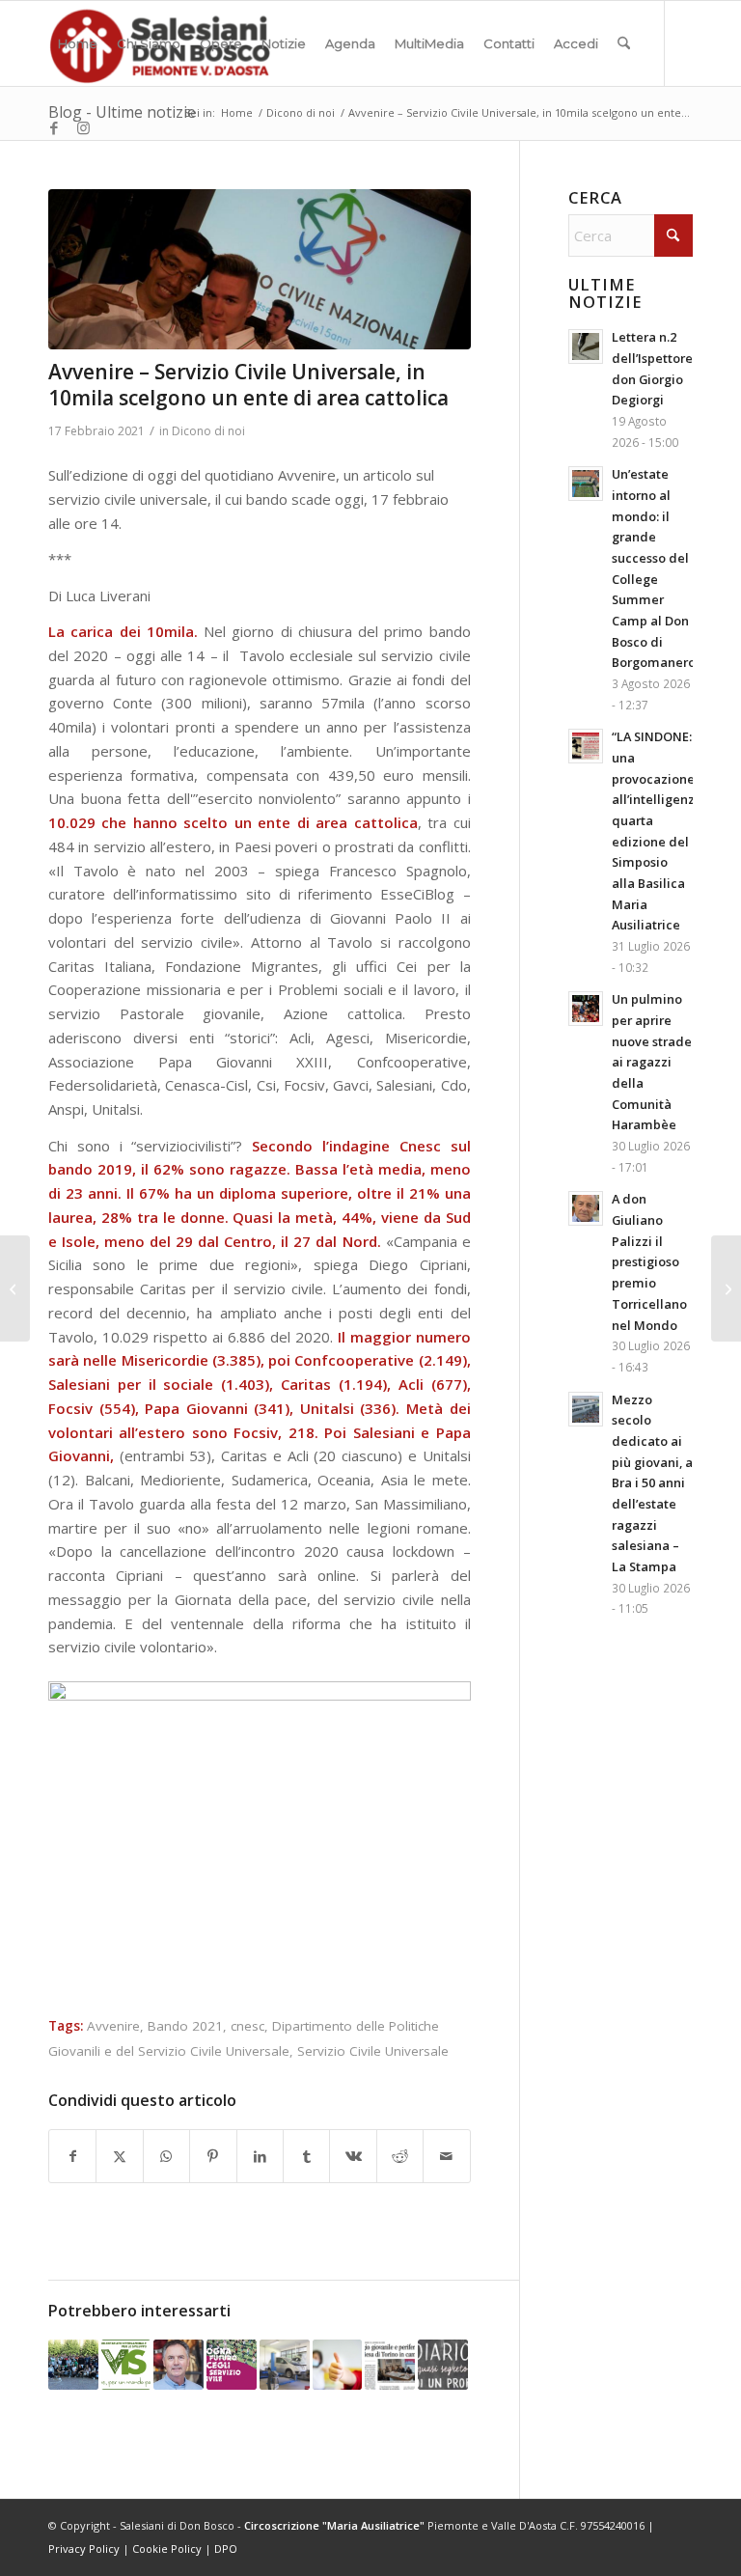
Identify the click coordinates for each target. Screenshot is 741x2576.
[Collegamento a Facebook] (54, 127)
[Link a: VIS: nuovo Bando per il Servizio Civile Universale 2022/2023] (126, 2365)
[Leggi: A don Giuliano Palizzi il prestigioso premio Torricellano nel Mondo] (586, 1208)
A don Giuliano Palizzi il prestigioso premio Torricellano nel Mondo (649, 1261)
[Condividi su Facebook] (72, 2157)
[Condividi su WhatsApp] (166, 2157)
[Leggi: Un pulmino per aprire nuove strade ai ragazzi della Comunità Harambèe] (586, 1009)
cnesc (247, 2026)
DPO (226, 2548)
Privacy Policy (84, 2548)
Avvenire (113, 2026)
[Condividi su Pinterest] (213, 2157)
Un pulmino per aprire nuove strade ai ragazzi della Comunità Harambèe (652, 1062)
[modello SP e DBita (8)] (260, 269)
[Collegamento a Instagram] (83, 127)
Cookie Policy (167, 2548)
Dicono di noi (208, 431)
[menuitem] (78, 43)
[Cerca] (624, 43)
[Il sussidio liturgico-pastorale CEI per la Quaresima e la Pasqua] (726, 1288)
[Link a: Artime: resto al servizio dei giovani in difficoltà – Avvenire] (178, 2365)
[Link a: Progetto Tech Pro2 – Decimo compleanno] (285, 2365)
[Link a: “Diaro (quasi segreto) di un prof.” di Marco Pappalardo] (443, 2365)
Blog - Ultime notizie (122, 112)
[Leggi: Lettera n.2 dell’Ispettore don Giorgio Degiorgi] (586, 346)
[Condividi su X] (119, 2157)
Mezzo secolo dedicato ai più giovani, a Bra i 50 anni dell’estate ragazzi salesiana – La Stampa (652, 1483)
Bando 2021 (185, 2026)
